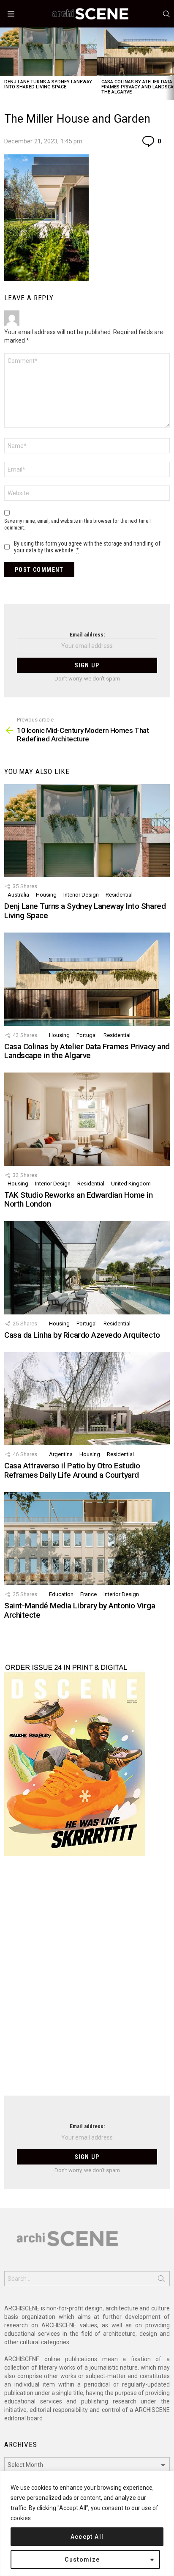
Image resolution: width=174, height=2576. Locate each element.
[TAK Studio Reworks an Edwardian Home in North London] (87, 1119)
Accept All (87, 2537)
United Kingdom (131, 1184)
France (88, 1594)
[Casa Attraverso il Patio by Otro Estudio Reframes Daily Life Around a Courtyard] (87, 1399)
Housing (46, 895)
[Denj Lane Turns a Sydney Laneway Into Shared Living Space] (49, 52)
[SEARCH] (166, 14)
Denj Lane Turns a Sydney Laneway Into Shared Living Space (48, 84)
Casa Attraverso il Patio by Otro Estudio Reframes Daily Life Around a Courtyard (72, 1470)
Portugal (87, 1035)
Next (170, 64)
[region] (87, 2523)
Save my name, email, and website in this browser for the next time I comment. (77, 524)
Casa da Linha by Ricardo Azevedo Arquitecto (82, 1335)
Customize (82, 2560)
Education (61, 1594)
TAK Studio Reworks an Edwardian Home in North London (78, 1199)
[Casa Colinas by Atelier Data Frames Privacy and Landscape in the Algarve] (87, 979)
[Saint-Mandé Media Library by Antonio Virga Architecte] (87, 1539)
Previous (4, 64)
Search (161, 2280)
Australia (18, 895)
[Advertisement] (87, 1981)
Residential (119, 895)
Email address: (87, 635)
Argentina (61, 1454)
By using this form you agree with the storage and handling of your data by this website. (87, 547)
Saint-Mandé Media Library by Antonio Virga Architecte (80, 1610)
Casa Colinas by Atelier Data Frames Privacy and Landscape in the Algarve (87, 1051)
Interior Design (81, 895)
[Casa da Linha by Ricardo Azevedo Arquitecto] (87, 1267)
